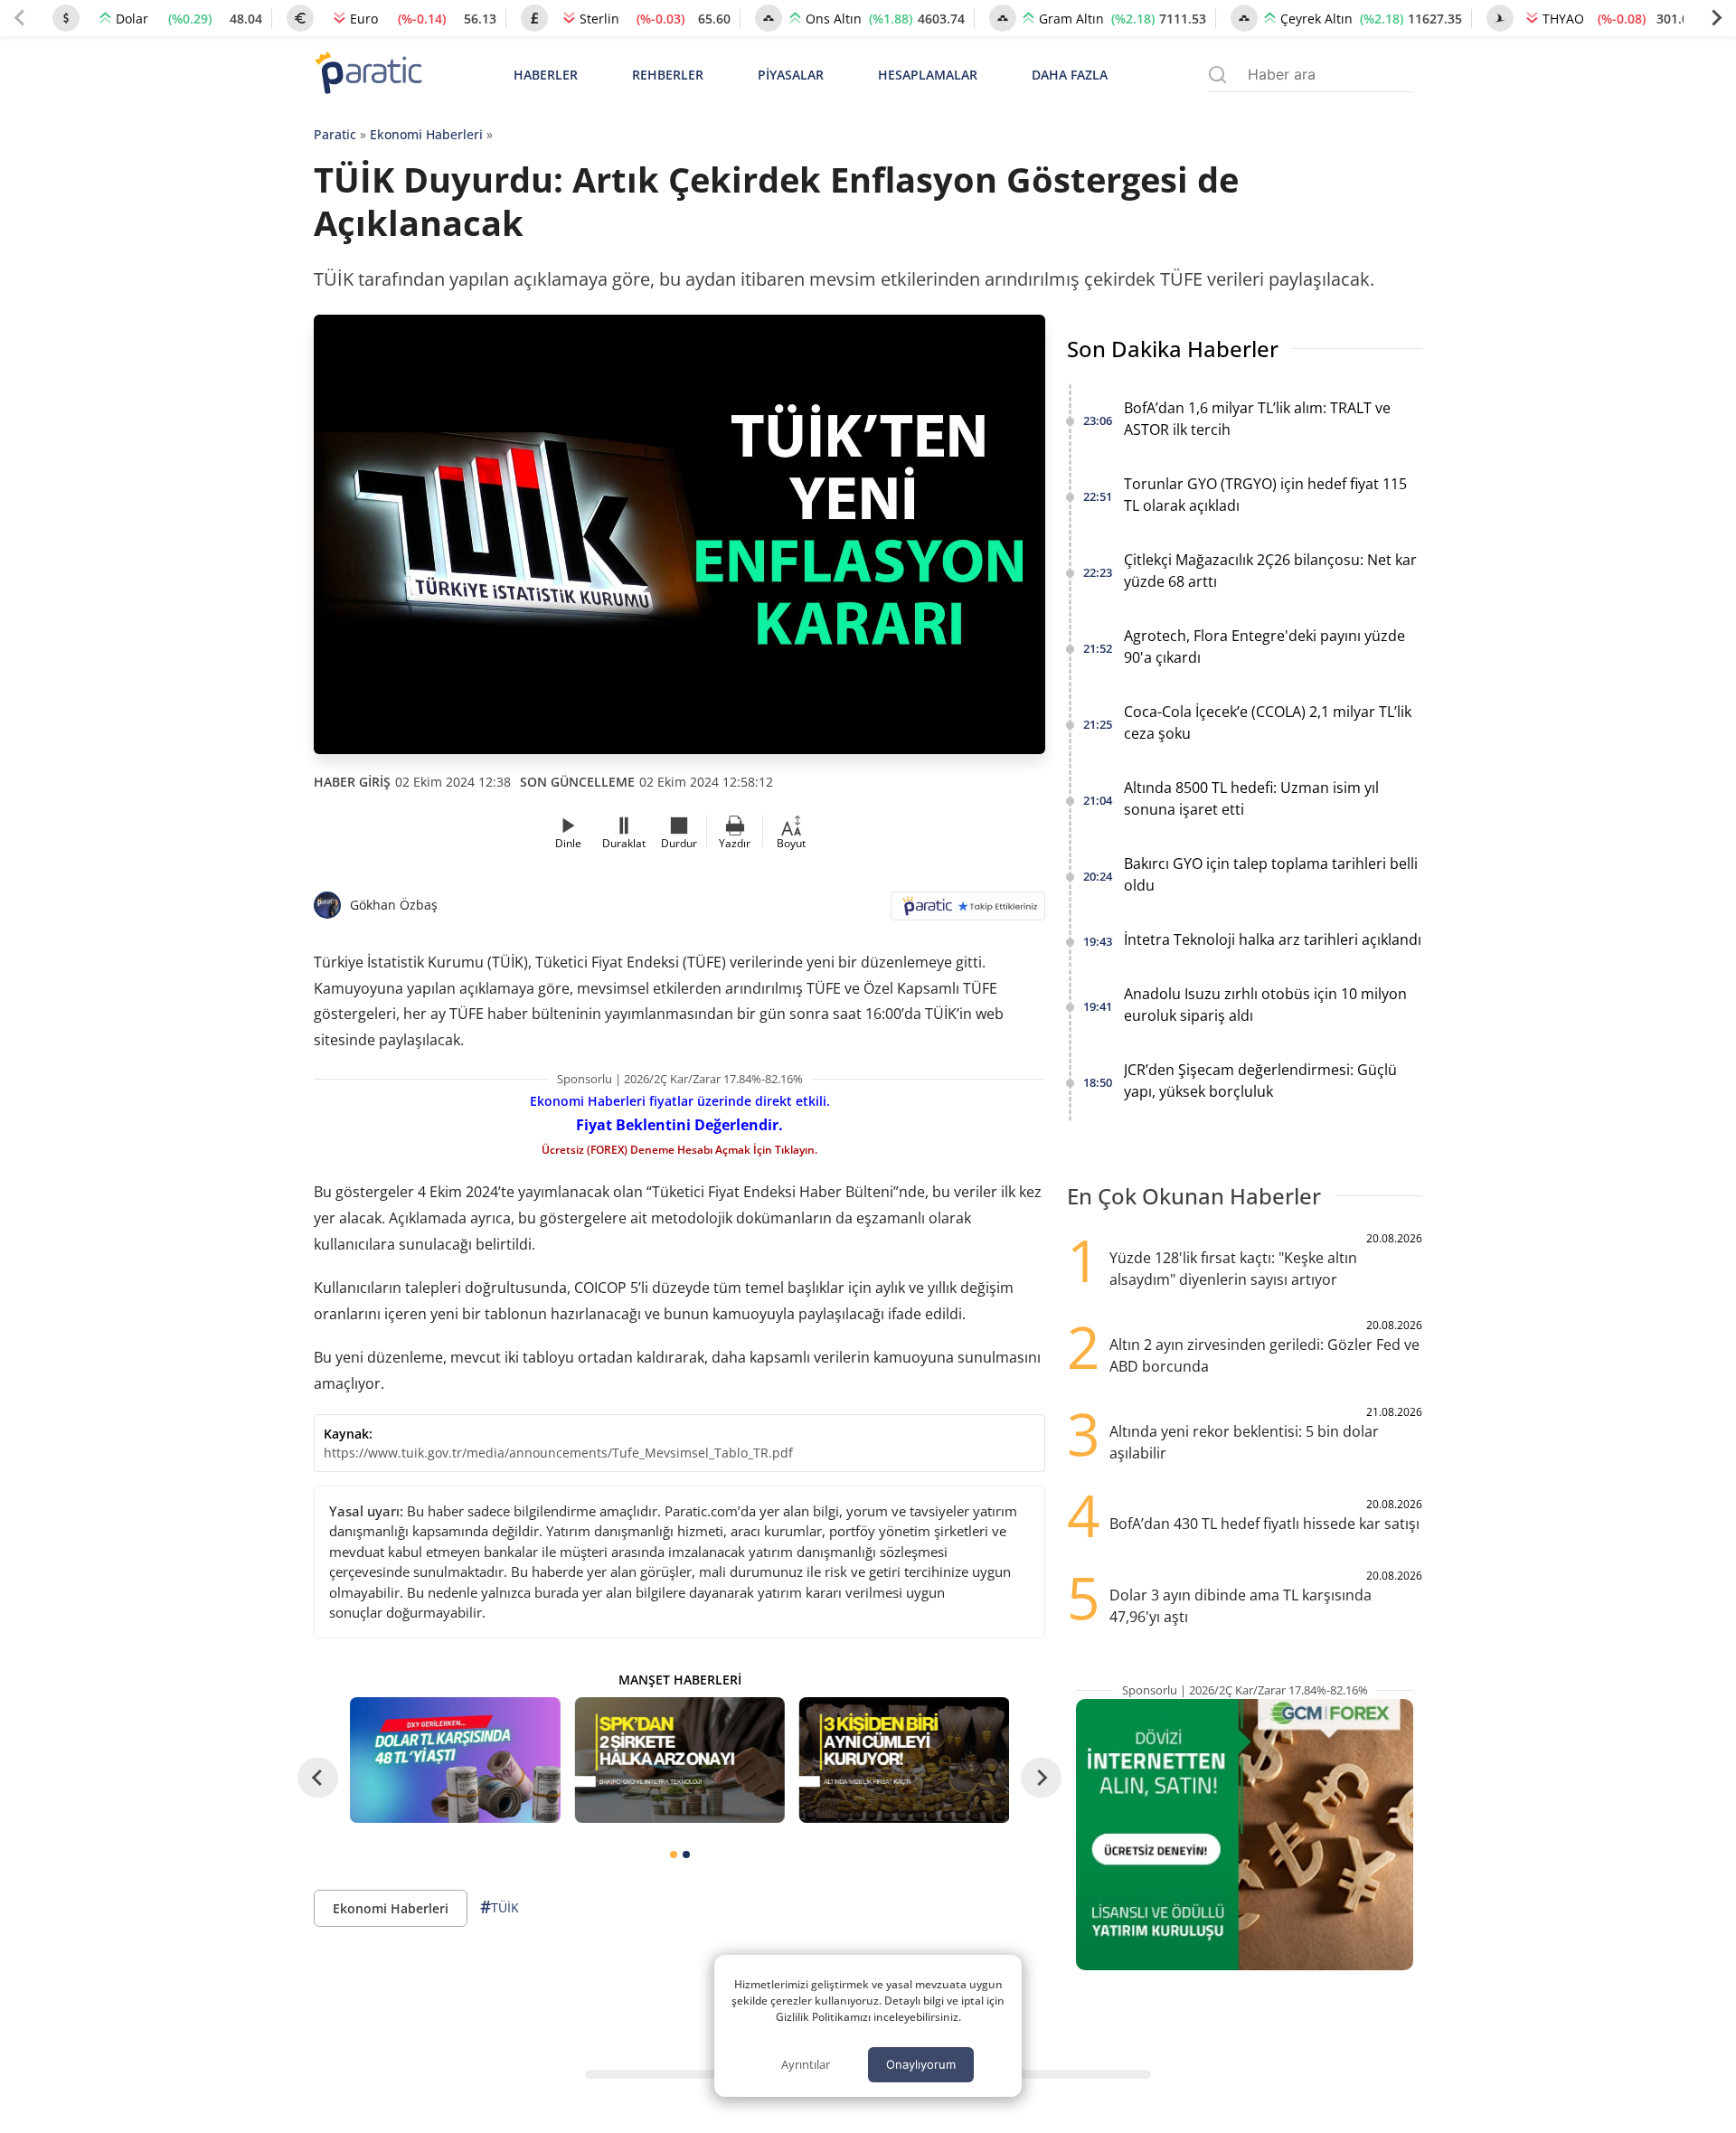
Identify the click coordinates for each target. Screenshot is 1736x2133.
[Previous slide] (20, 18)
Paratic (335, 134)
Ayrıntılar (806, 2064)
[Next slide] (1716, 18)
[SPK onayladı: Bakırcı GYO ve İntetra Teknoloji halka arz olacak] (679, 1760)
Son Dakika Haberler (1173, 349)
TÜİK (500, 1907)
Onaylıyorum (921, 2064)
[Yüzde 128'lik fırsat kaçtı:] (904, 1760)
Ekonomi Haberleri (426, 134)
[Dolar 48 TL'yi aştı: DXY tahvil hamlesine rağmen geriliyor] (455, 1760)
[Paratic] (368, 75)
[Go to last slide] (318, 1777)
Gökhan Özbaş (394, 905)
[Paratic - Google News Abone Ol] (968, 912)
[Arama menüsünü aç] (1217, 75)
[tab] (674, 1855)
